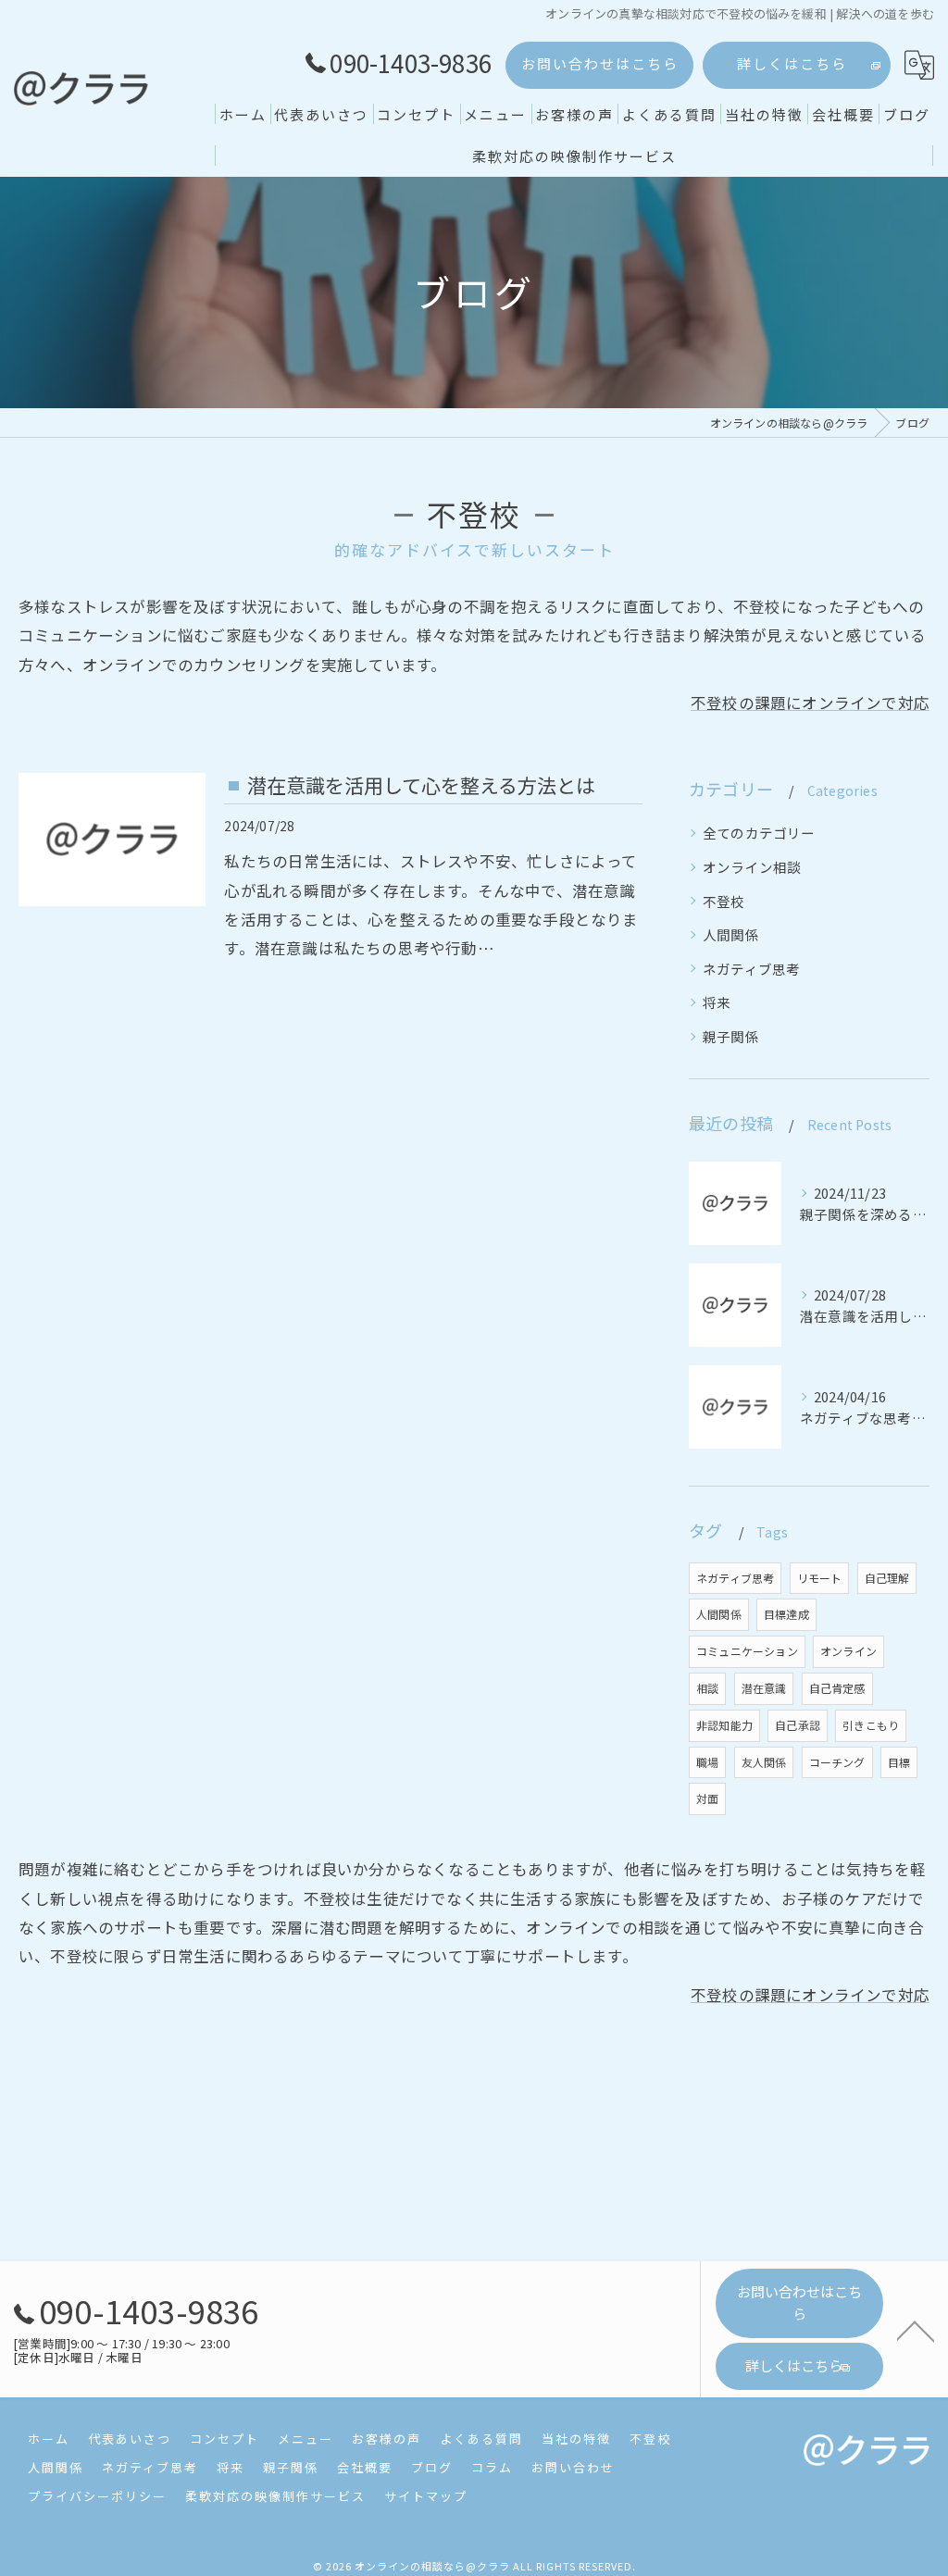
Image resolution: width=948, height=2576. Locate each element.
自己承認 (798, 1725)
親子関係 (731, 1036)
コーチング (837, 1762)
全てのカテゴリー (759, 833)
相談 (707, 1688)
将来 (717, 1002)
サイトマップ (426, 2496)
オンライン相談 (752, 867)
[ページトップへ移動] (916, 2330)
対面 (707, 1798)
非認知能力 (724, 1725)
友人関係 (764, 1762)
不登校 (724, 901)
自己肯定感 (837, 1688)
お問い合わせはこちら (600, 63)
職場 (707, 1762)
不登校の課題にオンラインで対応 (810, 703)
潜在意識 (764, 1688)
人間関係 (731, 934)
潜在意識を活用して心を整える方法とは (421, 785)
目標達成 (786, 1614)
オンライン (848, 1651)
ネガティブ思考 (751, 969)
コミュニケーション (747, 1651)
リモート (820, 1578)
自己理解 (887, 1578)
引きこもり (871, 1725)
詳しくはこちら (792, 63)
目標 (899, 1762)
